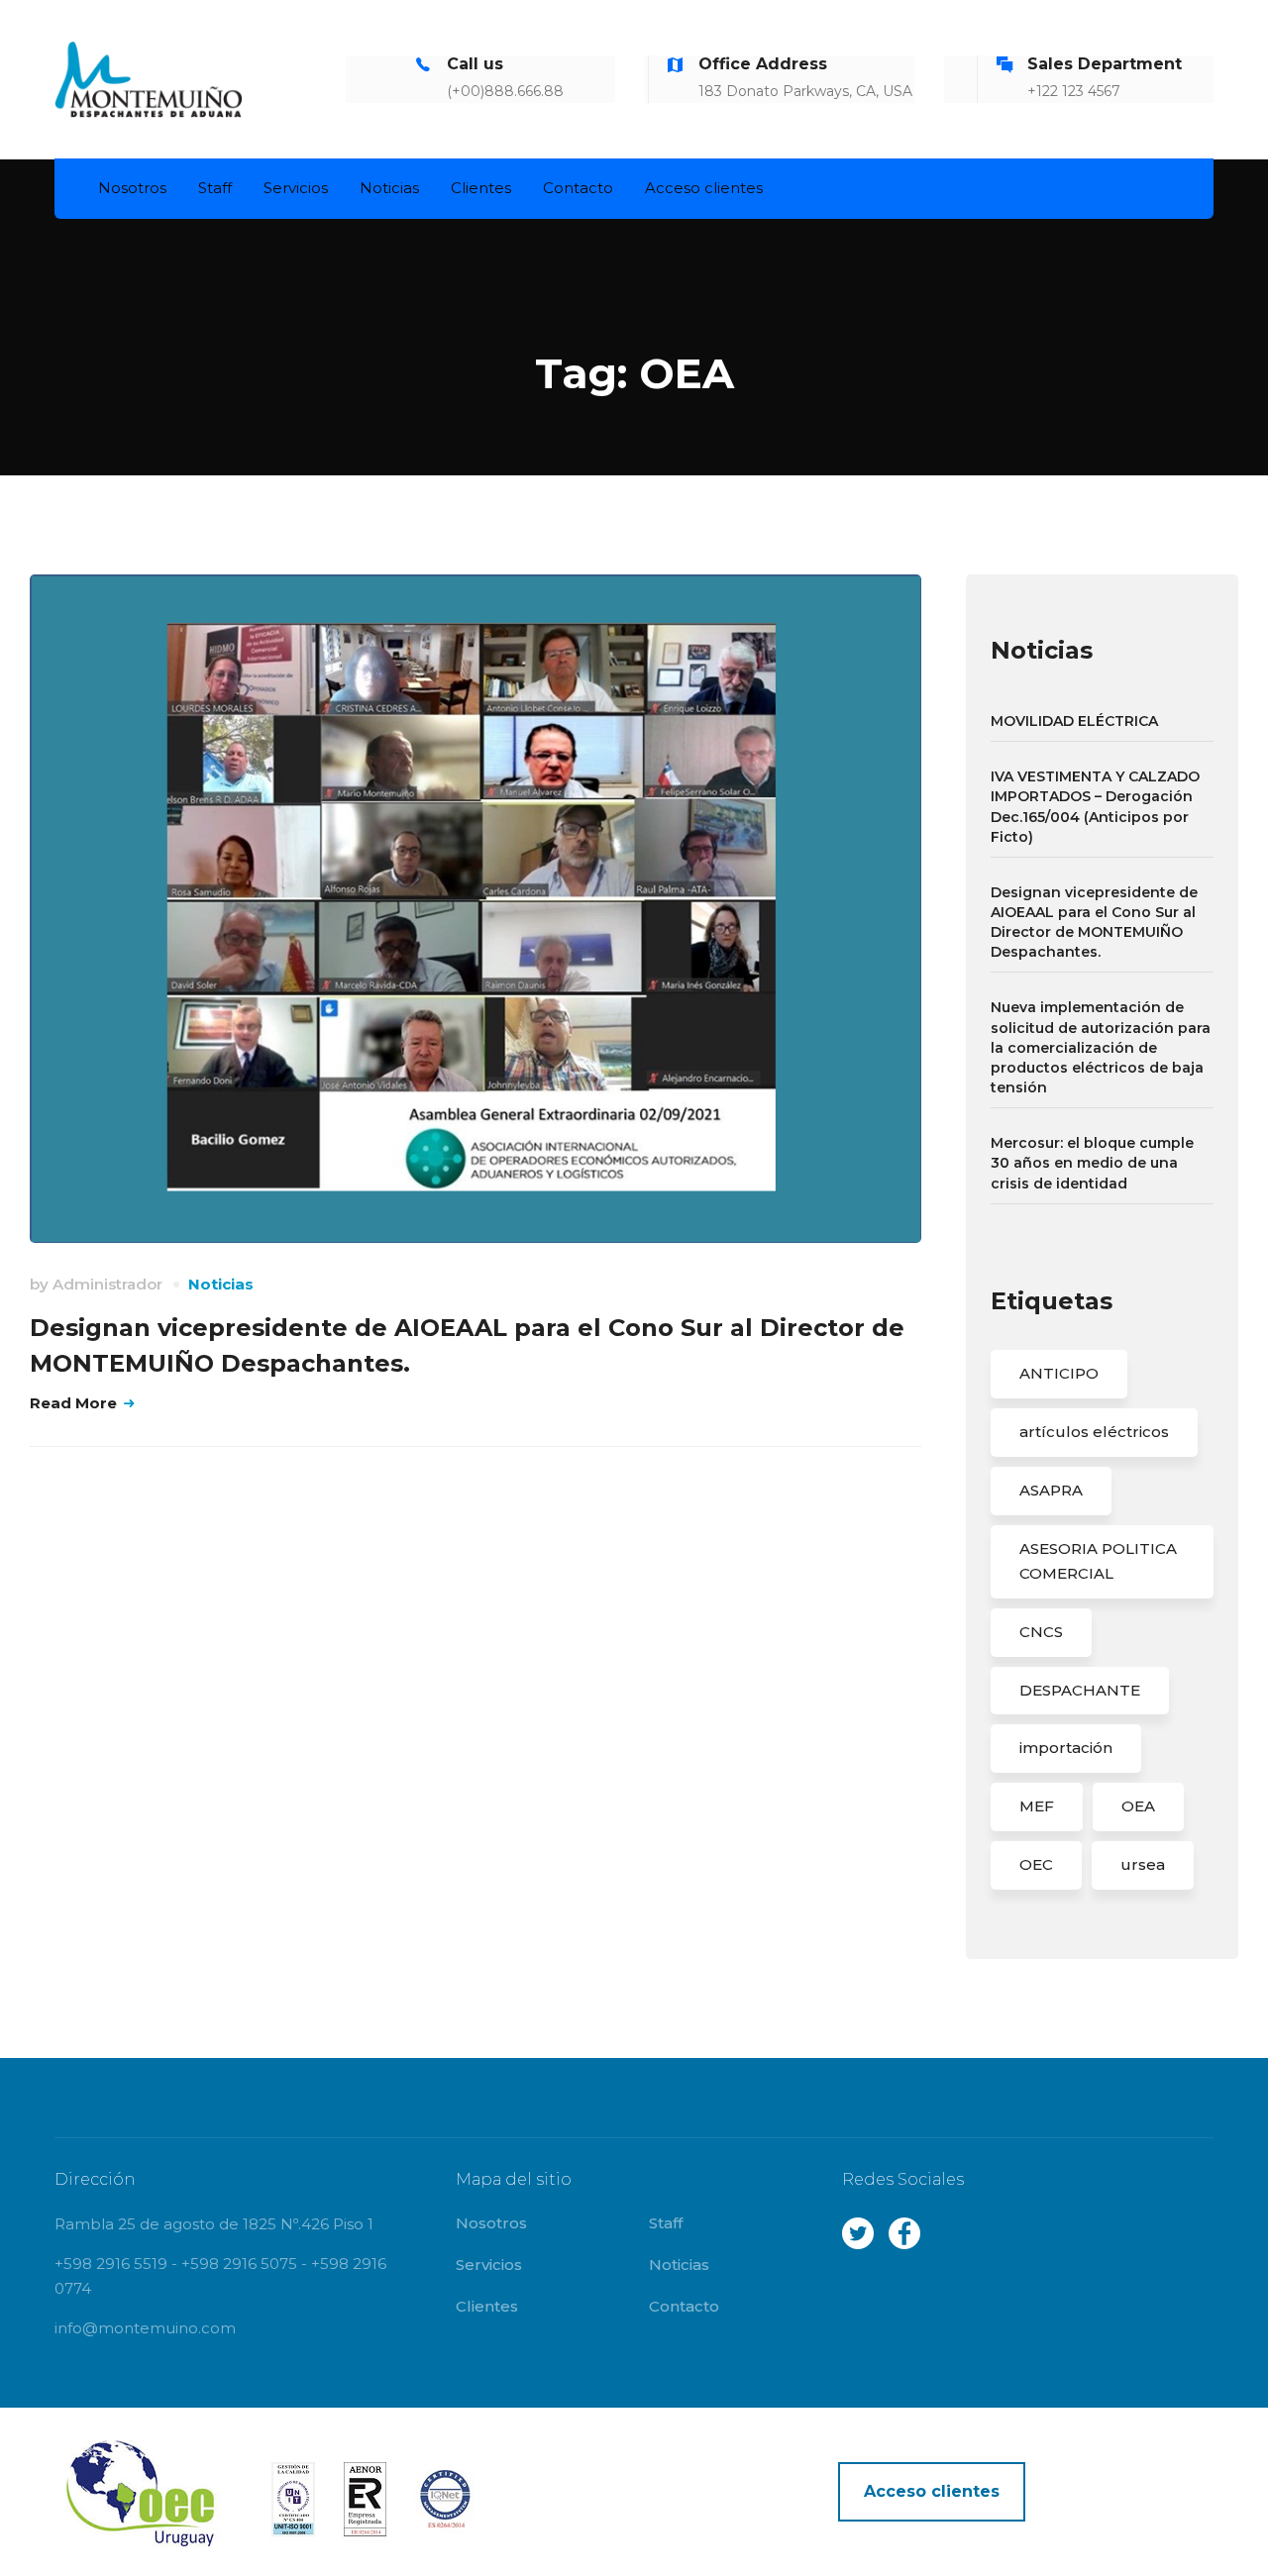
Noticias (221, 1284)
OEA (1138, 1806)
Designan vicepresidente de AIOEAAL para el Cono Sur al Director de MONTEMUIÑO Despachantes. (1094, 922)
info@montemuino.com (145, 2328)
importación (1066, 1748)
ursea (1143, 1864)
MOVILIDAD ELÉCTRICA (1074, 721)
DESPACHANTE (1080, 1690)
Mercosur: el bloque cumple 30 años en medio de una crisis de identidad (1092, 1163)
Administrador (107, 1284)
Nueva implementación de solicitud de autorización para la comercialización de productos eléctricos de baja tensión (1101, 1047)
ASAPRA (1051, 1490)
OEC (1036, 1864)
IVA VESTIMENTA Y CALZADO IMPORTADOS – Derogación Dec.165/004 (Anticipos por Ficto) (1095, 806)
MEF (1037, 1806)
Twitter (858, 2233)
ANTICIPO (1059, 1373)
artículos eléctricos (1094, 1432)
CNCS (1041, 1632)
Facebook (904, 2233)
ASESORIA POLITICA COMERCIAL (1098, 1561)
